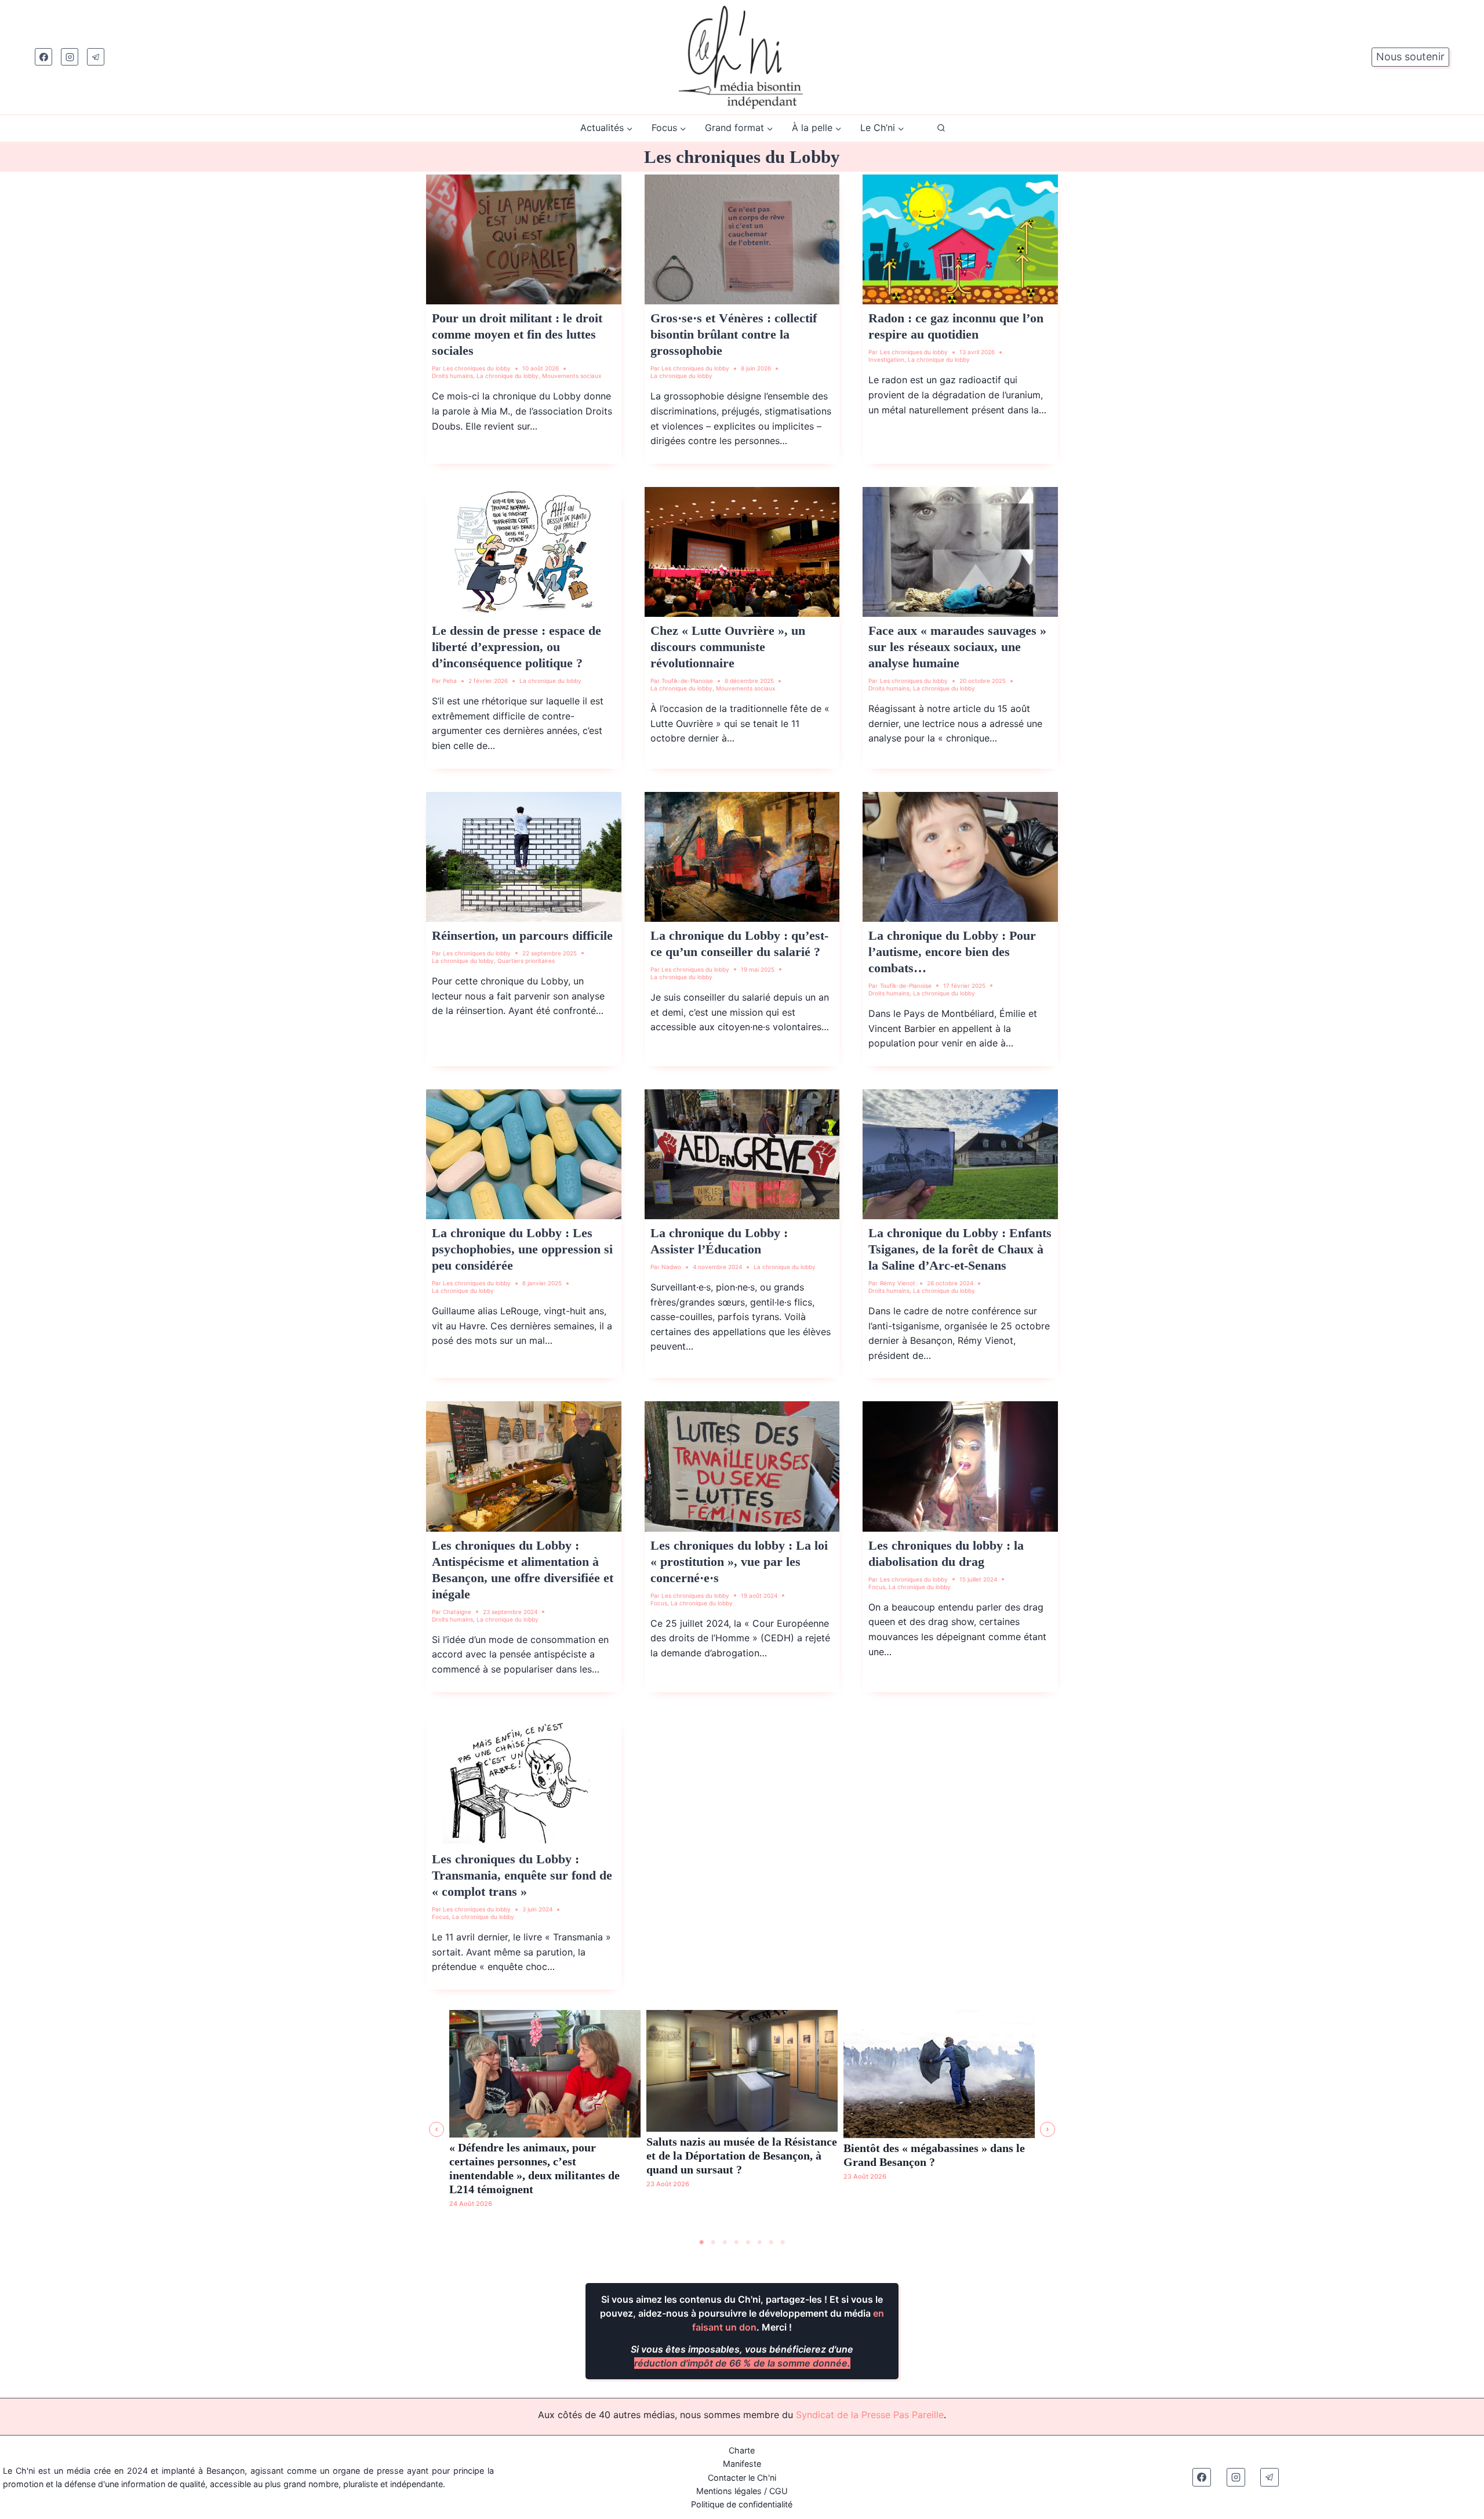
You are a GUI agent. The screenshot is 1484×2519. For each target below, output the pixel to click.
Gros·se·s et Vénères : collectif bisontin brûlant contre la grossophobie (734, 334)
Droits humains (452, 376)
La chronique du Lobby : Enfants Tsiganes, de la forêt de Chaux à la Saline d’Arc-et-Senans (960, 1249)
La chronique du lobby (508, 376)
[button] (437, 2129)
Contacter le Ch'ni (742, 2478)
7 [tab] (771, 2242)
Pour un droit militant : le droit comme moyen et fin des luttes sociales (517, 334)
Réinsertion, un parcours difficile (522, 935)
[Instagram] (70, 57)
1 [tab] (701, 2242)
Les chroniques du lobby (477, 368)
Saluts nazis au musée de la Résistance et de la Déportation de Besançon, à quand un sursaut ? (742, 2155)
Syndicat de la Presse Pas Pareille (870, 2415)
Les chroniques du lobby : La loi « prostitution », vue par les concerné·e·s (739, 1562)
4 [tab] (736, 2242)
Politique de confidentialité (742, 2504)
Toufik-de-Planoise (687, 681)
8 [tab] (783, 2242)
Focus (659, 1603)
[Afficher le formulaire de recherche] (941, 128)
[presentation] (524, 239)
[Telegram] (96, 57)
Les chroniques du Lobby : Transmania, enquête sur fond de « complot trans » (522, 1875)
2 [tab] (713, 2242)
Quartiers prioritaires (526, 961)
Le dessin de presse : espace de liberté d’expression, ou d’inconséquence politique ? (517, 647)
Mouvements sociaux (572, 376)
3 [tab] (725, 2242)
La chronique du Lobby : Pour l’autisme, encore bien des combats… (952, 952)
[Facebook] (43, 57)
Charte (742, 2450)
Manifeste (742, 2464)
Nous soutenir (1410, 57)
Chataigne (457, 1612)
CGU (779, 2491)
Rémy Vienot (898, 1283)
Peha (450, 681)
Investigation (886, 359)
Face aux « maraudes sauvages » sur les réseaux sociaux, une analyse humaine (957, 647)
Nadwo (671, 1267)
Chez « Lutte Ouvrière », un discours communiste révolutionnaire (728, 647)
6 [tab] (759, 2242)
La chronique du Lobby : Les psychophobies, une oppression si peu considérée (522, 1249)
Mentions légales (729, 2491)
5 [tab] (748, 2242)
